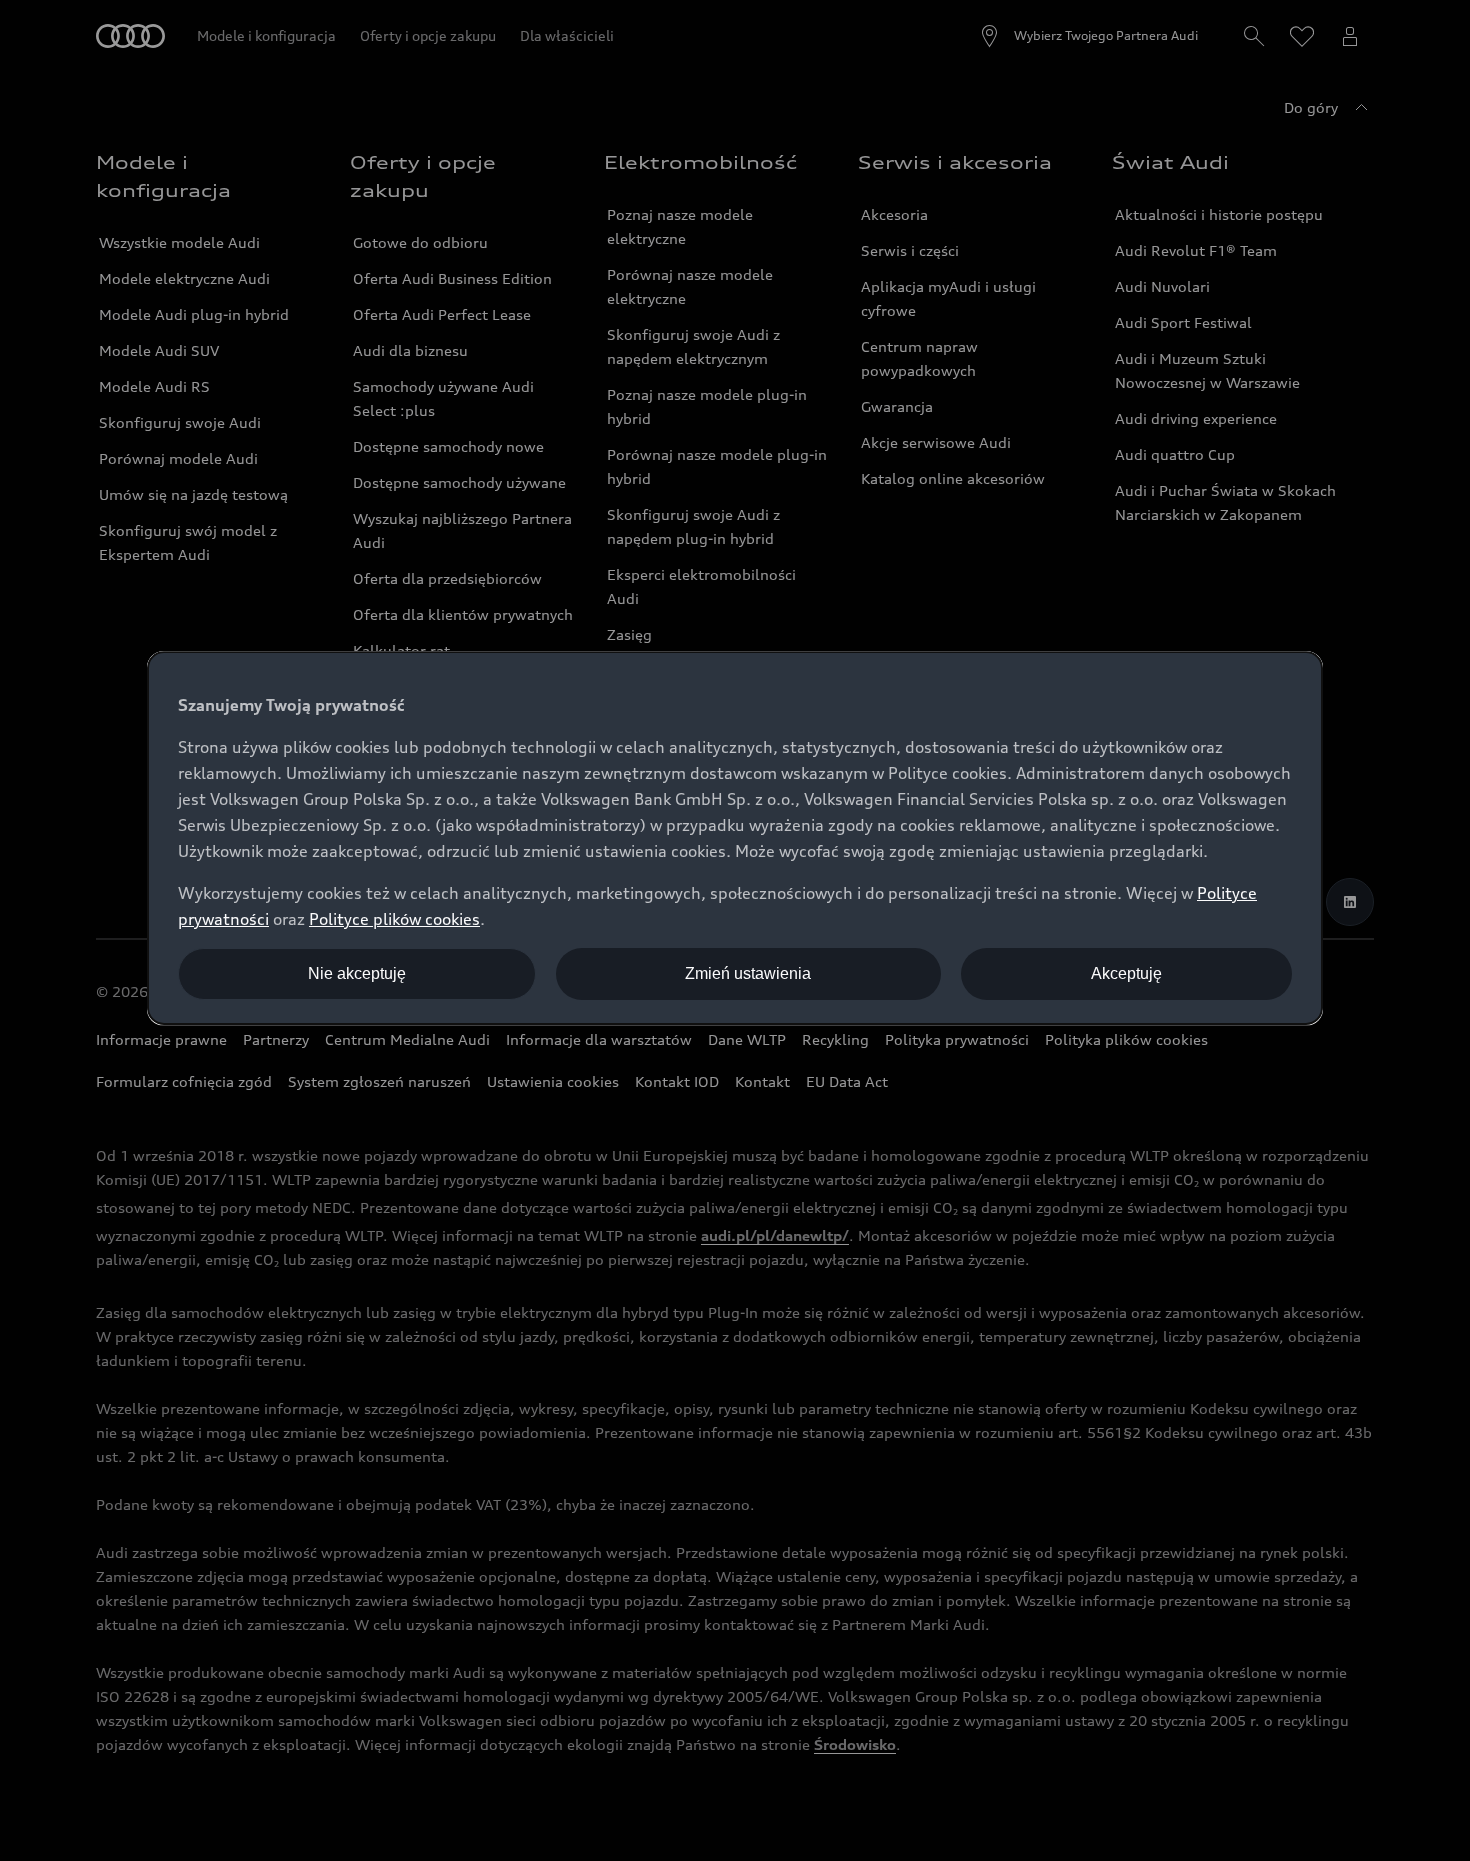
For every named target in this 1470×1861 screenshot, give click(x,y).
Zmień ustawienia (748, 973)
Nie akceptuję (357, 973)
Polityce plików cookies (394, 919)
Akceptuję (1126, 973)
